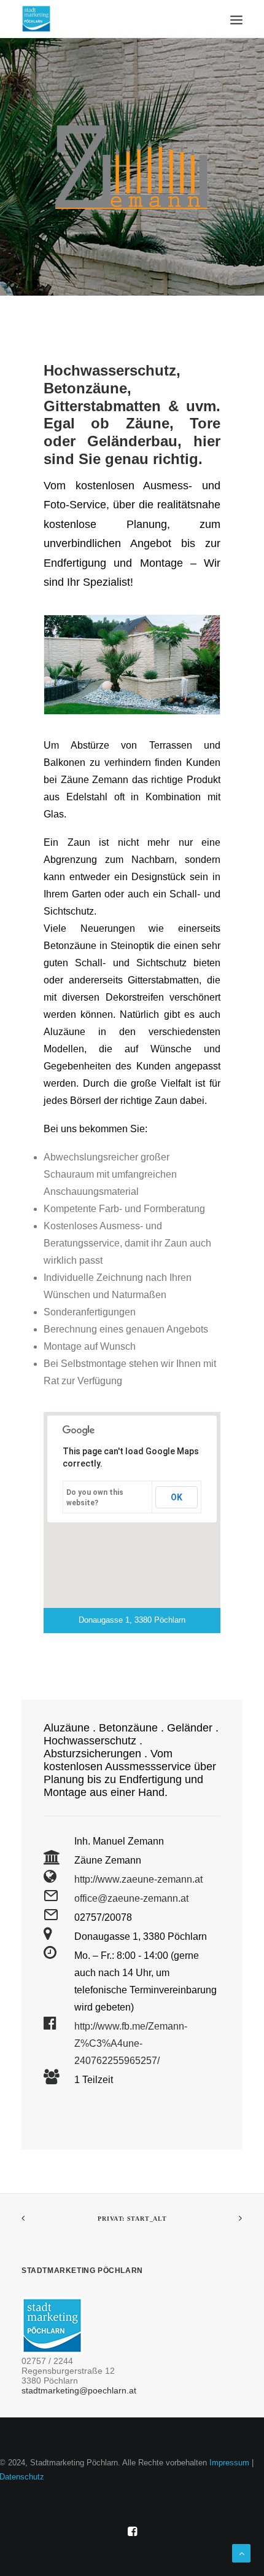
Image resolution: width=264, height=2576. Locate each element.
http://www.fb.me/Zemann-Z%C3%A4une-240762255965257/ (131, 2043)
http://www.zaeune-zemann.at (138, 1879)
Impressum (229, 2463)
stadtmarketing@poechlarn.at (79, 2390)
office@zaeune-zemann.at (131, 1898)
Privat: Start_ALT (132, 2219)
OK (177, 1497)
